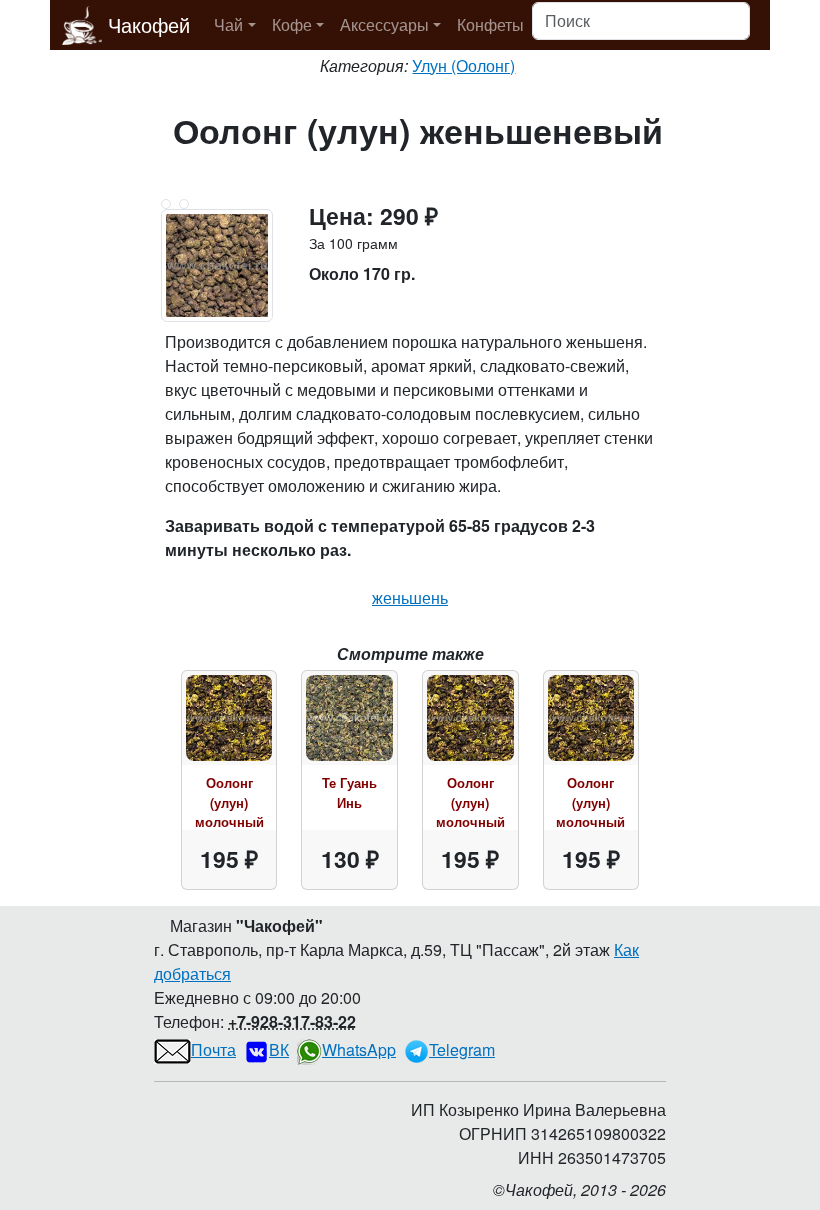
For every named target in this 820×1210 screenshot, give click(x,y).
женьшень (410, 597)
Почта (213, 1049)
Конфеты (490, 24)
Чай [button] (228, 24)
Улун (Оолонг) (463, 65)
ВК (279, 1049)
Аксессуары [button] (384, 24)
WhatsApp (359, 1049)
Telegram (462, 1049)
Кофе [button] (292, 24)
